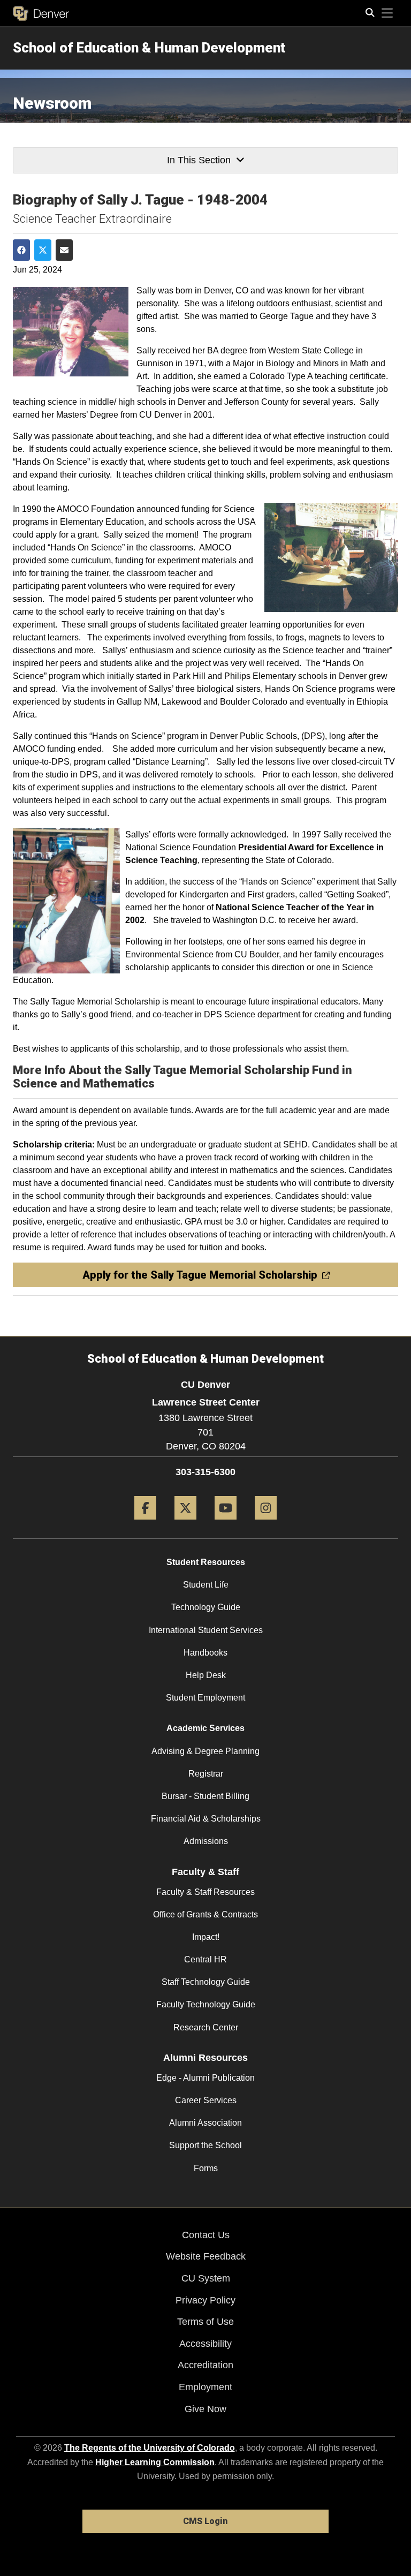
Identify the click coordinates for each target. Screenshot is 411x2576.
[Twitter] (185, 1524)
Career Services (206, 2100)
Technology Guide (206, 1607)
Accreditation (205, 2365)
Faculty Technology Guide (206, 2004)
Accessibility (205, 2344)
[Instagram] (266, 1524)
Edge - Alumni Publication (205, 2078)
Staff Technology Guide (206, 1982)
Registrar (206, 1774)
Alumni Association (205, 2123)
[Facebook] (145, 1524)
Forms (206, 2168)
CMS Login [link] (205, 2521)
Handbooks (205, 1653)
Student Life (206, 1585)
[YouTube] (226, 1524)
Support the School (205, 2145)
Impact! (206, 1937)
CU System (206, 2278)
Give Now (205, 2409)
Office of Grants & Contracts (205, 1914)
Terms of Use (205, 2322)
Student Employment (205, 1698)
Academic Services (205, 1728)
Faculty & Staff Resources (205, 1892)
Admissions (206, 1841)
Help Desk (206, 1675)
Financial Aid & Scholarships (206, 1819)
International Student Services (206, 1630)
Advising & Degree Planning (205, 1751)
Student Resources (206, 1562)
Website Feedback (206, 2256)
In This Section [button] (199, 160)
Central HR (205, 1959)
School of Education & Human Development (149, 48)
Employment (205, 2387)
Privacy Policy (205, 2300)
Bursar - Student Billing (205, 1796)
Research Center (206, 2027)
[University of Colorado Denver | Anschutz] (41, 13)
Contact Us (206, 2235)
